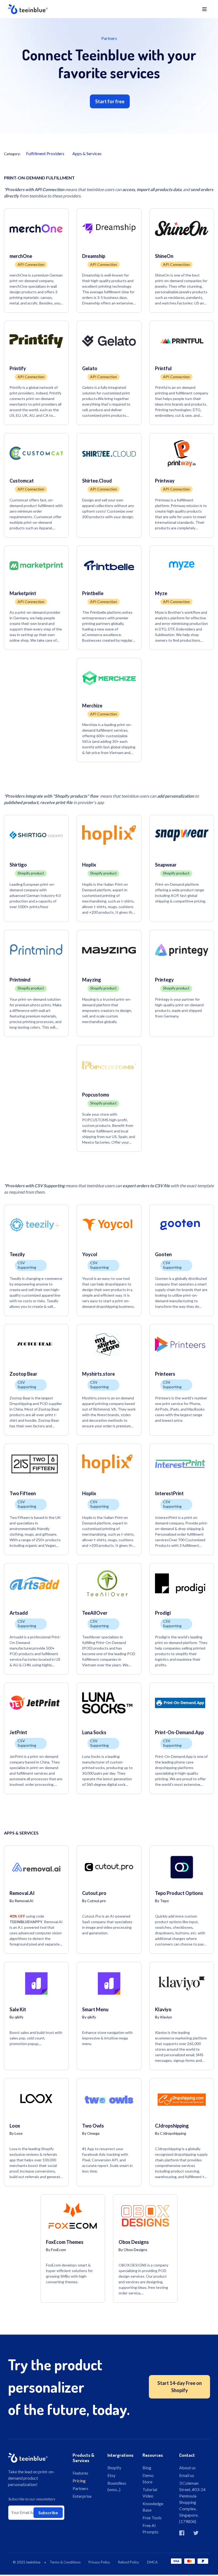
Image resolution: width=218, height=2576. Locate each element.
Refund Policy (129, 2562)
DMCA (152, 2562)
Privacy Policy (99, 2562)
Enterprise (82, 2496)
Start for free (110, 101)
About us (187, 2468)
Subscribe (48, 2513)
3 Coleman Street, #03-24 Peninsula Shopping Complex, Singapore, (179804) (192, 2502)
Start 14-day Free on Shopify (180, 2387)
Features (80, 2473)
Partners (80, 2488)
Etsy (111, 2475)
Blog (147, 2468)
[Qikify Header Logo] (58, 9)
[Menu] (204, 9)
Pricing (79, 2481)
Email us (187, 2475)
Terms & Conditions (65, 2562)
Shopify (114, 2468)
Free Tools (152, 2518)
